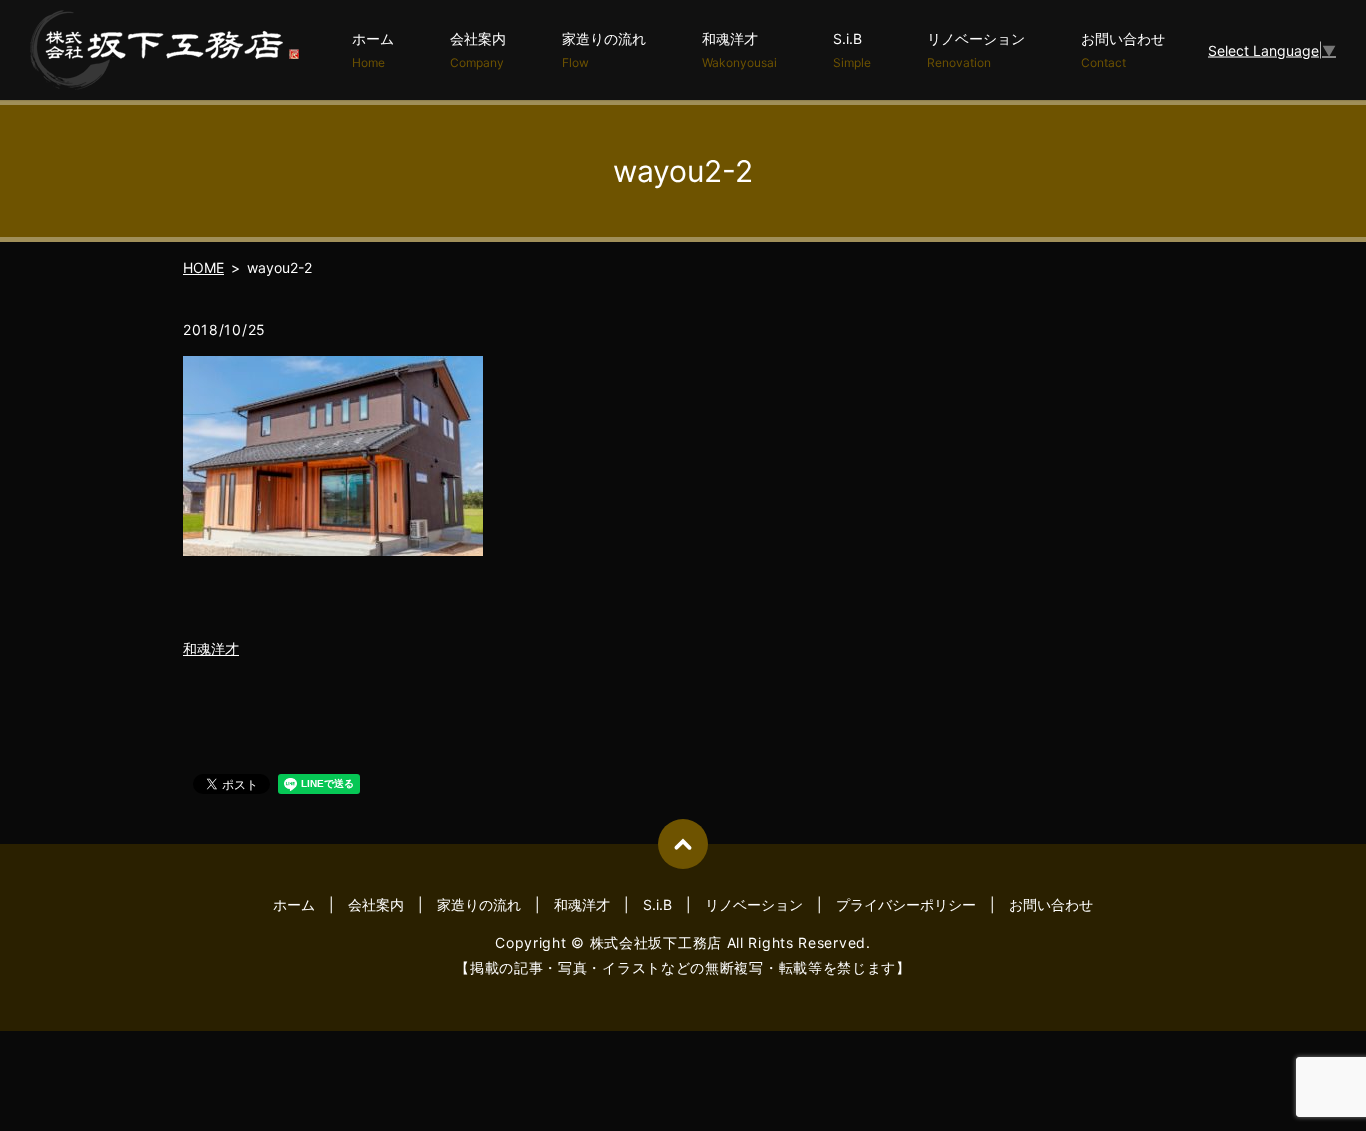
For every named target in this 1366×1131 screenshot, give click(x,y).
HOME (203, 267)
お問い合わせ (1123, 50)
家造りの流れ (604, 50)
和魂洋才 (739, 50)
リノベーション (976, 50)
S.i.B (852, 50)
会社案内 (478, 50)
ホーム (373, 50)
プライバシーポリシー (906, 904)
